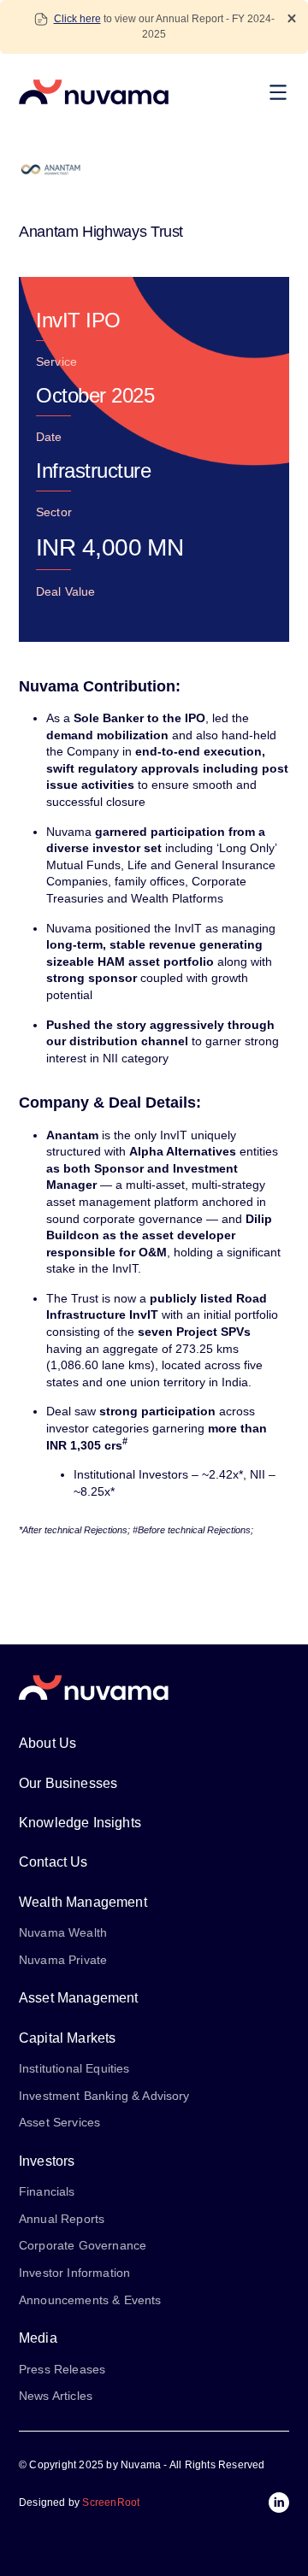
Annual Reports (62, 2219)
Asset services (59, 2122)
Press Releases (62, 2369)
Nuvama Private (63, 1960)
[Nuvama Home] (94, 92)
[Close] (292, 18)
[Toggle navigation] (282, 92)
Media (38, 2338)
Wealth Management (83, 1902)
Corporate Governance (83, 2245)
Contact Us (53, 1862)
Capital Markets (67, 2038)
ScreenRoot (111, 2502)
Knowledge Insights (80, 1823)
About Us (47, 1743)
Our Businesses (68, 1783)
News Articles (56, 2396)
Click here (77, 19)
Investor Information (74, 2273)
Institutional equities (74, 2068)
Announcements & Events (90, 2300)
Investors (47, 2161)
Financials (47, 2191)
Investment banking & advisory (104, 2096)
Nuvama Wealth (63, 1932)
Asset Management (79, 1998)
